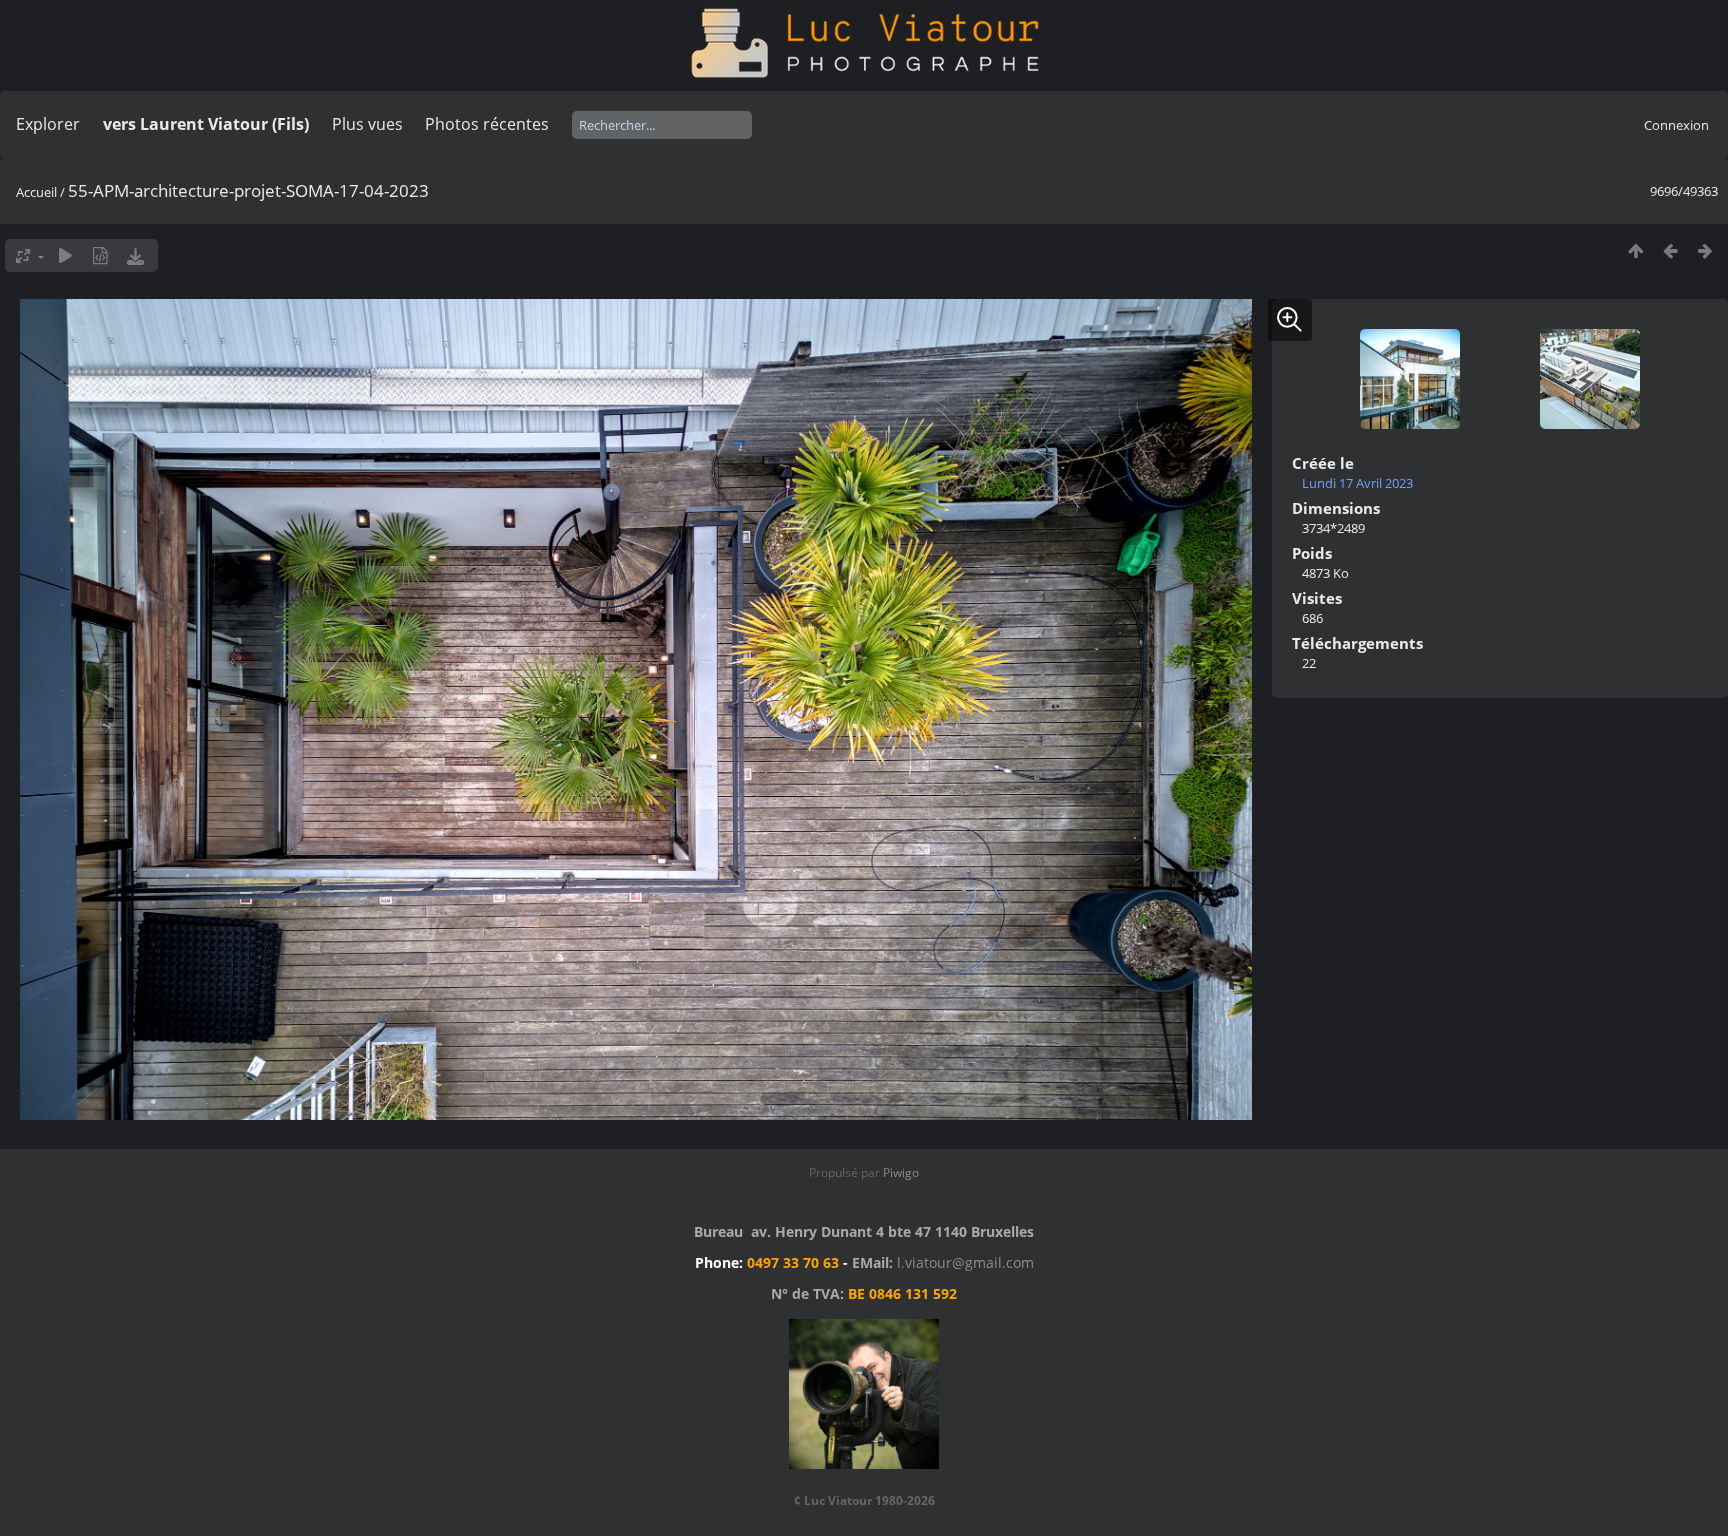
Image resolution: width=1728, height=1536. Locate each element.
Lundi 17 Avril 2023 (1357, 483)
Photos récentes (487, 124)
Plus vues (367, 124)
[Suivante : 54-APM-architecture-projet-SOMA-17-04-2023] (1705, 250)
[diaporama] (65, 255)
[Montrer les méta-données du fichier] (100, 255)
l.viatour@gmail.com (965, 1262)
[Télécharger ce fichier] (135, 255)
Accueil (36, 192)
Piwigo (901, 1172)
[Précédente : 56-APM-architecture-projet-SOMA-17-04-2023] (1670, 250)
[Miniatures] (1635, 250)
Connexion (1676, 125)
